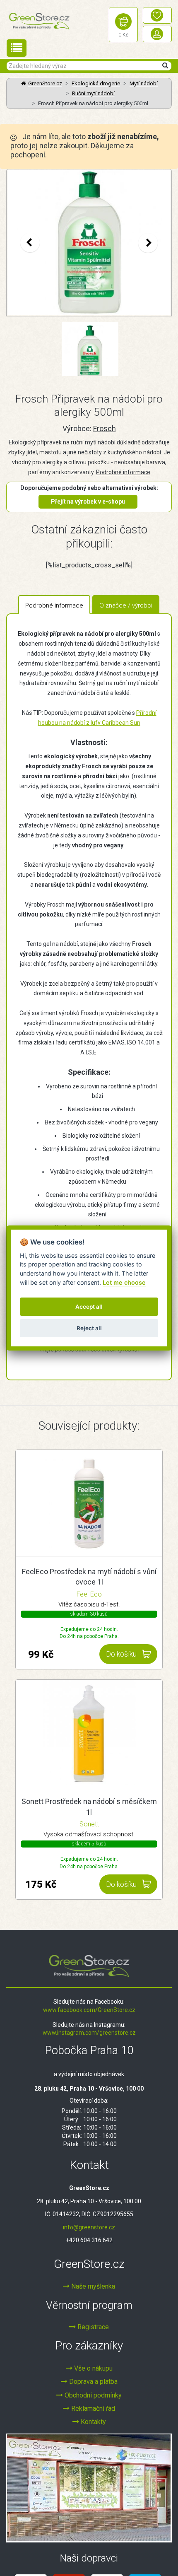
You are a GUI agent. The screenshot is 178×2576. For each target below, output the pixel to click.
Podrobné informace (123, 472)
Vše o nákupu (93, 2368)
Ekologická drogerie (96, 83)
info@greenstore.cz (89, 2227)
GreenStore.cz (45, 83)
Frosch (105, 428)
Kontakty (93, 2422)
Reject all (89, 1328)
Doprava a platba (93, 2382)
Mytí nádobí (144, 83)
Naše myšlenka (92, 2286)
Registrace (92, 2327)
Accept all (89, 1307)
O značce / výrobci (126, 605)
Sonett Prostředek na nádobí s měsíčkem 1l (89, 1807)
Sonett (89, 1824)
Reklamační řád (92, 2408)
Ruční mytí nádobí (93, 93)
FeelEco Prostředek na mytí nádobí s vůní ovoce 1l (89, 1577)
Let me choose (124, 1282)
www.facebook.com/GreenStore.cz (89, 2010)
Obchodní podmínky (92, 2395)
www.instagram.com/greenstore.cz (89, 2033)
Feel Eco (89, 1594)
